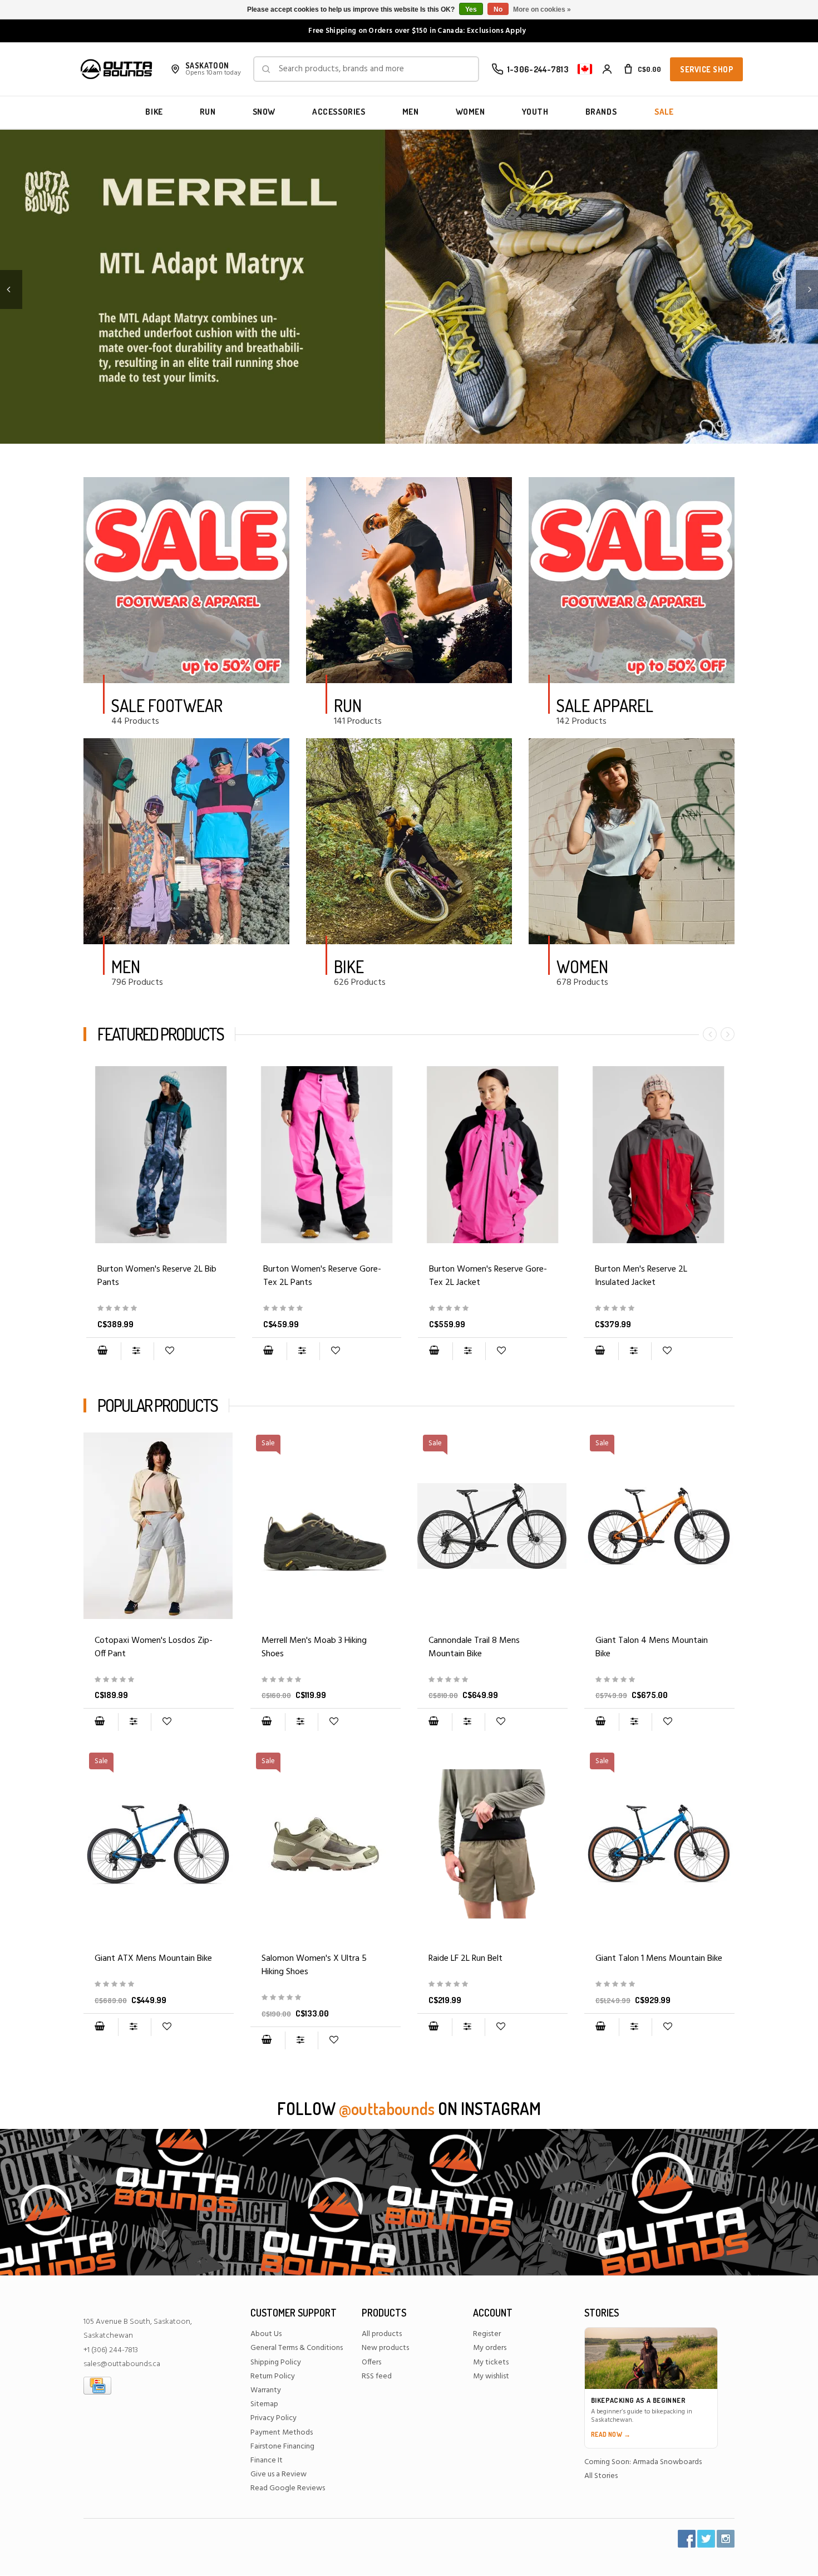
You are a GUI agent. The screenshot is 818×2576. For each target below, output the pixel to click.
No (498, 9)
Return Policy (273, 2376)
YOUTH (535, 112)
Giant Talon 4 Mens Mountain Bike (652, 1647)
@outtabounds (387, 2108)
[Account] (607, 69)
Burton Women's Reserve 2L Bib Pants (157, 1276)
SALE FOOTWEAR (167, 705)
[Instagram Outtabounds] (726, 2539)
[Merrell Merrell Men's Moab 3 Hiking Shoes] (326, 1680)
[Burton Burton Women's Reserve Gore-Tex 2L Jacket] (492, 1155)
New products (385, 2348)
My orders (490, 2348)
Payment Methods (282, 2433)
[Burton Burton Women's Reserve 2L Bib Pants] (161, 1155)
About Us (266, 2334)
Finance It (267, 2460)
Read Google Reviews (288, 2488)
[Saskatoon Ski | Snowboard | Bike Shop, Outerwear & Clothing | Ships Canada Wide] (116, 69)
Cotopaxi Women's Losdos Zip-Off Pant (154, 1647)
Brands (601, 112)
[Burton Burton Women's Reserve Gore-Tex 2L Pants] (327, 1155)
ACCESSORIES (339, 112)
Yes (471, 9)
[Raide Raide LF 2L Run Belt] (492, 1844)
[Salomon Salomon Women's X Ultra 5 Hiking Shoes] (326, 1998)
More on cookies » (542, 9)
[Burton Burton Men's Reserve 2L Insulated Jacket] (658, 1155)
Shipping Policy (276, 2362)
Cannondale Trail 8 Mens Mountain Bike (474, 1647)
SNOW (264, 112)
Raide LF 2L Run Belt (465, 1959)
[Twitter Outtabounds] (706, 2539)
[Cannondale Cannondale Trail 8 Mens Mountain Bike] (492, 1680)
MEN (411, 112)
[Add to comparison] (137, 1351)
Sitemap (264, 2404)
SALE (664, 112)
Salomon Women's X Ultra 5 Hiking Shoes (314, 1965)
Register (487, 2334)
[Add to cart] (102, 1351)
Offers (371, 2362)
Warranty (266, 2390)
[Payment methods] (97, 2385)
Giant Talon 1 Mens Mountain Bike (659, 1959)
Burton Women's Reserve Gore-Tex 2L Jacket (488, 1276)
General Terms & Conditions (297, 2348)
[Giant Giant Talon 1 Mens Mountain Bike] (659, 1984)
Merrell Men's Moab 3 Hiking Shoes (314, 1647)
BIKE (154, 112)
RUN (208, 112)
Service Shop (706, 69)
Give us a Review (279, 2474)
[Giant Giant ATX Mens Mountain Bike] (159, 1984)
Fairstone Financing (282, 2447)
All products (382, 2334)
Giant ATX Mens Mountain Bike (153, 1959)
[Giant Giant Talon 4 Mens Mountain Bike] (659, 1680)
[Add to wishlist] (169, 1351)
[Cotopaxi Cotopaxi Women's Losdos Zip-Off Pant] (159, 1526)
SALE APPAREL (605, 705)
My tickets (491, 2362)
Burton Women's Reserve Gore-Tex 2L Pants (322, 1276)
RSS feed (377, 2376)
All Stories (601, 2476)
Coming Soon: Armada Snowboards (643, 2462)
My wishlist (491, 2376)
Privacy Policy (274, 2418)
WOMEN (470, 112)
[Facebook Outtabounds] (687, 2539)
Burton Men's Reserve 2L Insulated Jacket (641, 1276)
